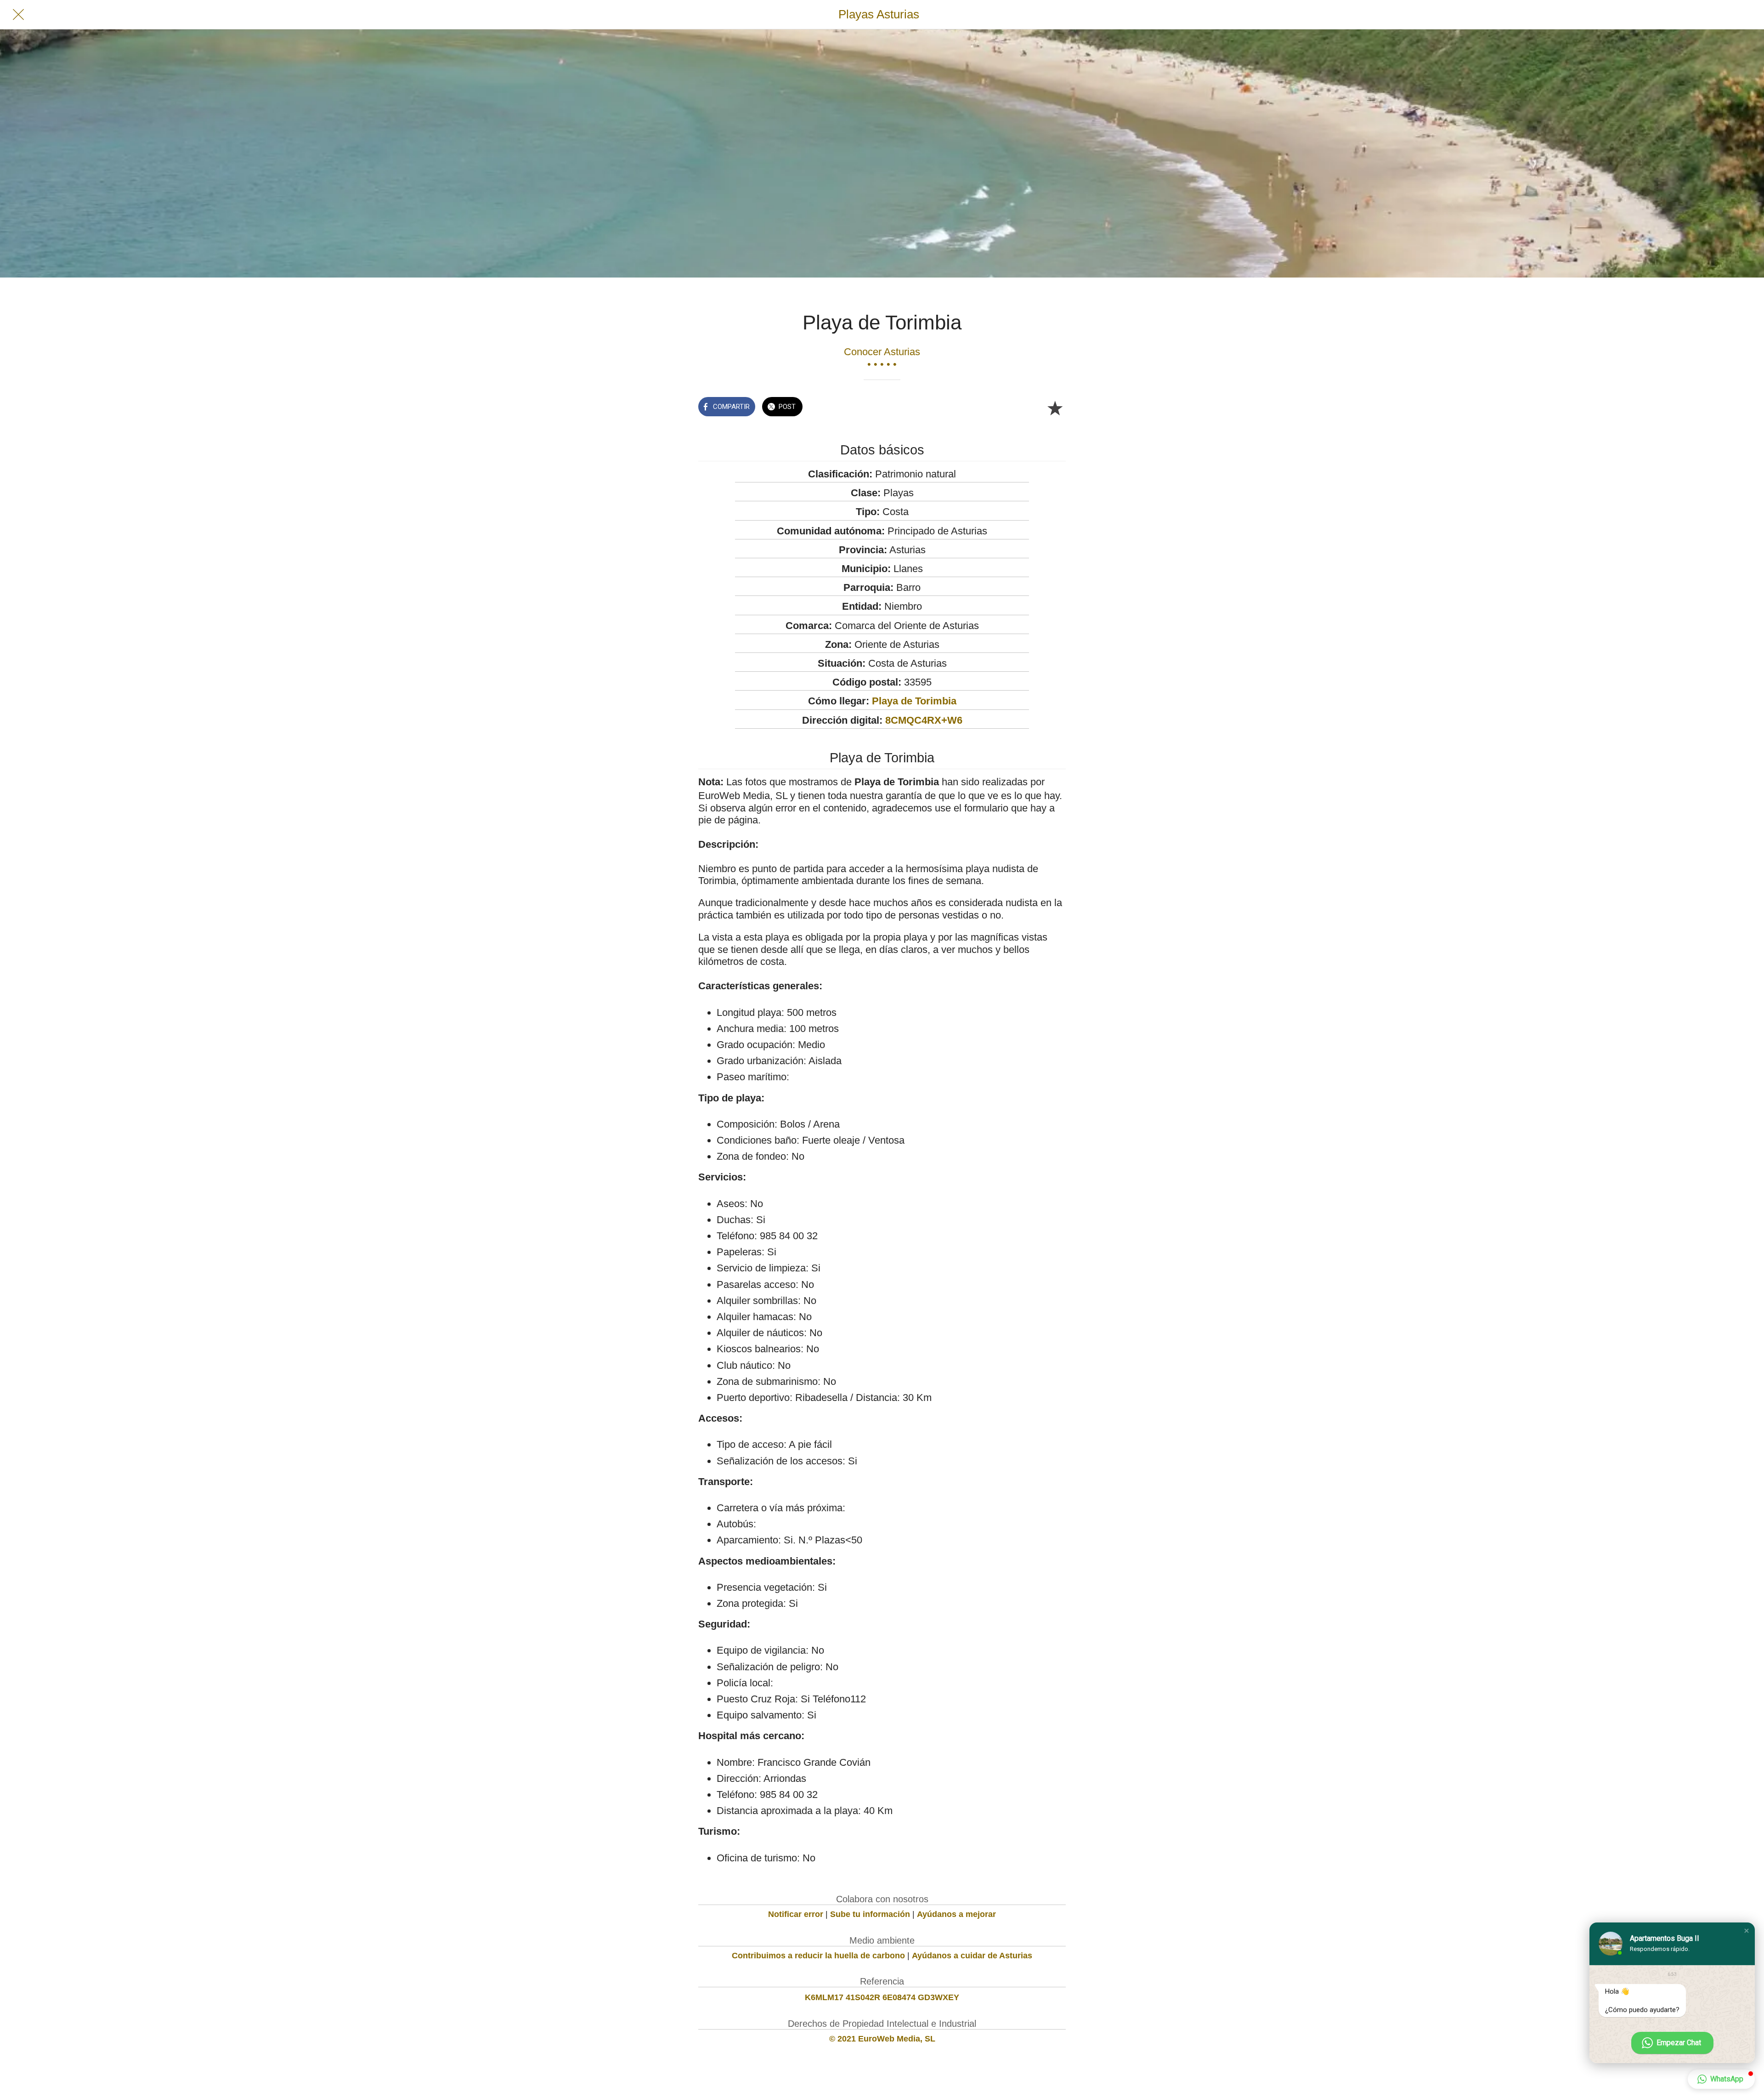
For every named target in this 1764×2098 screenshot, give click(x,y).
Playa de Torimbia (914, 701)
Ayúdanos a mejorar (956, 1914)
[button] (1747, 1931)
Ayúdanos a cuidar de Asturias (972, 1956)
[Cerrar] (18, 15)
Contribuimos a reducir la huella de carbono (818, 1956)
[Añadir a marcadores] (1055, 408)
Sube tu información (870, 1914)
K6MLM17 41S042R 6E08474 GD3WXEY (882, 1997)
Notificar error (796, 1914)
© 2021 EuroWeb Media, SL (882, 2039)
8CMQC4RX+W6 (924, 720)
